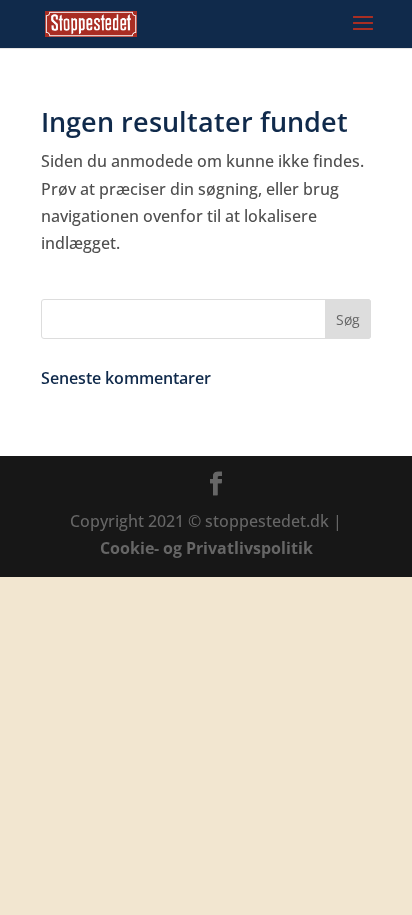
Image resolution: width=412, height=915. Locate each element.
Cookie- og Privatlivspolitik (206, 548)
